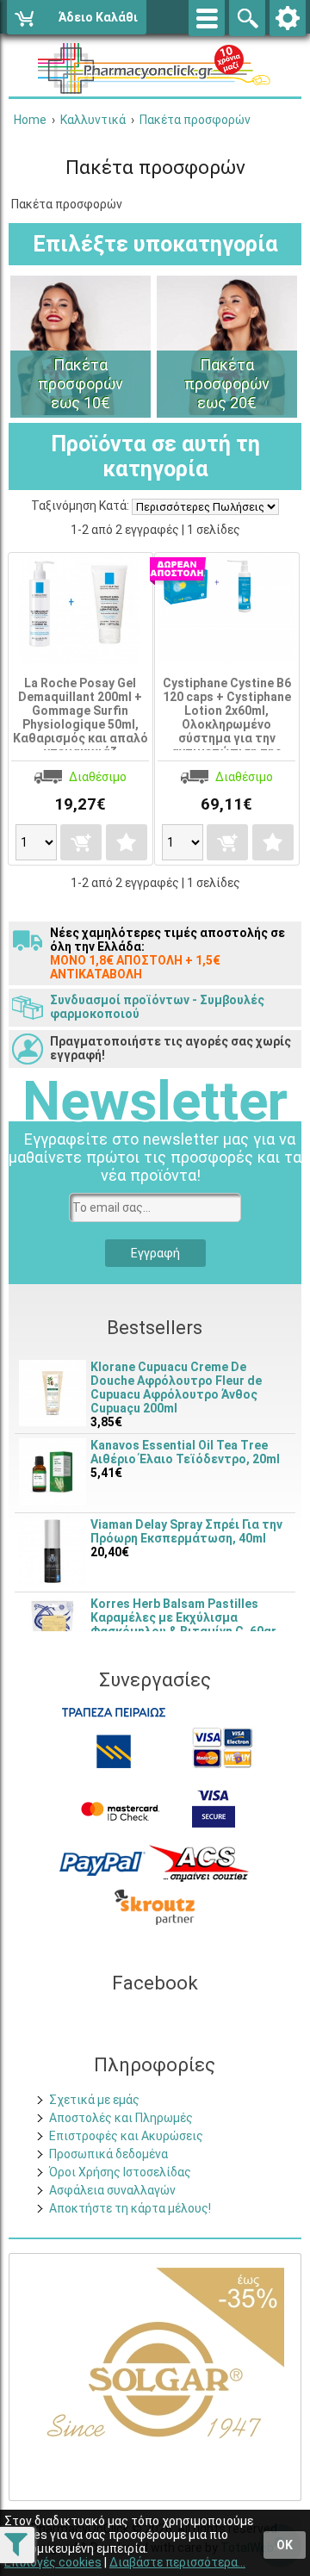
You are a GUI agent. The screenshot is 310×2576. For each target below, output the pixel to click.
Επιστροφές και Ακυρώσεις (126, 2136)
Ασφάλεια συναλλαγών (112, 2190)
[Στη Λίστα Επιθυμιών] (127, 842)
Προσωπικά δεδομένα (108, 2154)
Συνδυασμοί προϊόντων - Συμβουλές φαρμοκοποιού (157, 1007)
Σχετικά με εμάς (94, 2100)
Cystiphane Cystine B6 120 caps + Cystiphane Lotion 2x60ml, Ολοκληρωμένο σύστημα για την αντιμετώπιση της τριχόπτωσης (227, 724)
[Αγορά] (81, 842)
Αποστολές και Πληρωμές (121, 2118)
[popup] (102, 1862)
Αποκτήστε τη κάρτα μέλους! (130, 2208)
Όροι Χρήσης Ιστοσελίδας (120, 2172)
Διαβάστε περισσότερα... (177, 2562)
